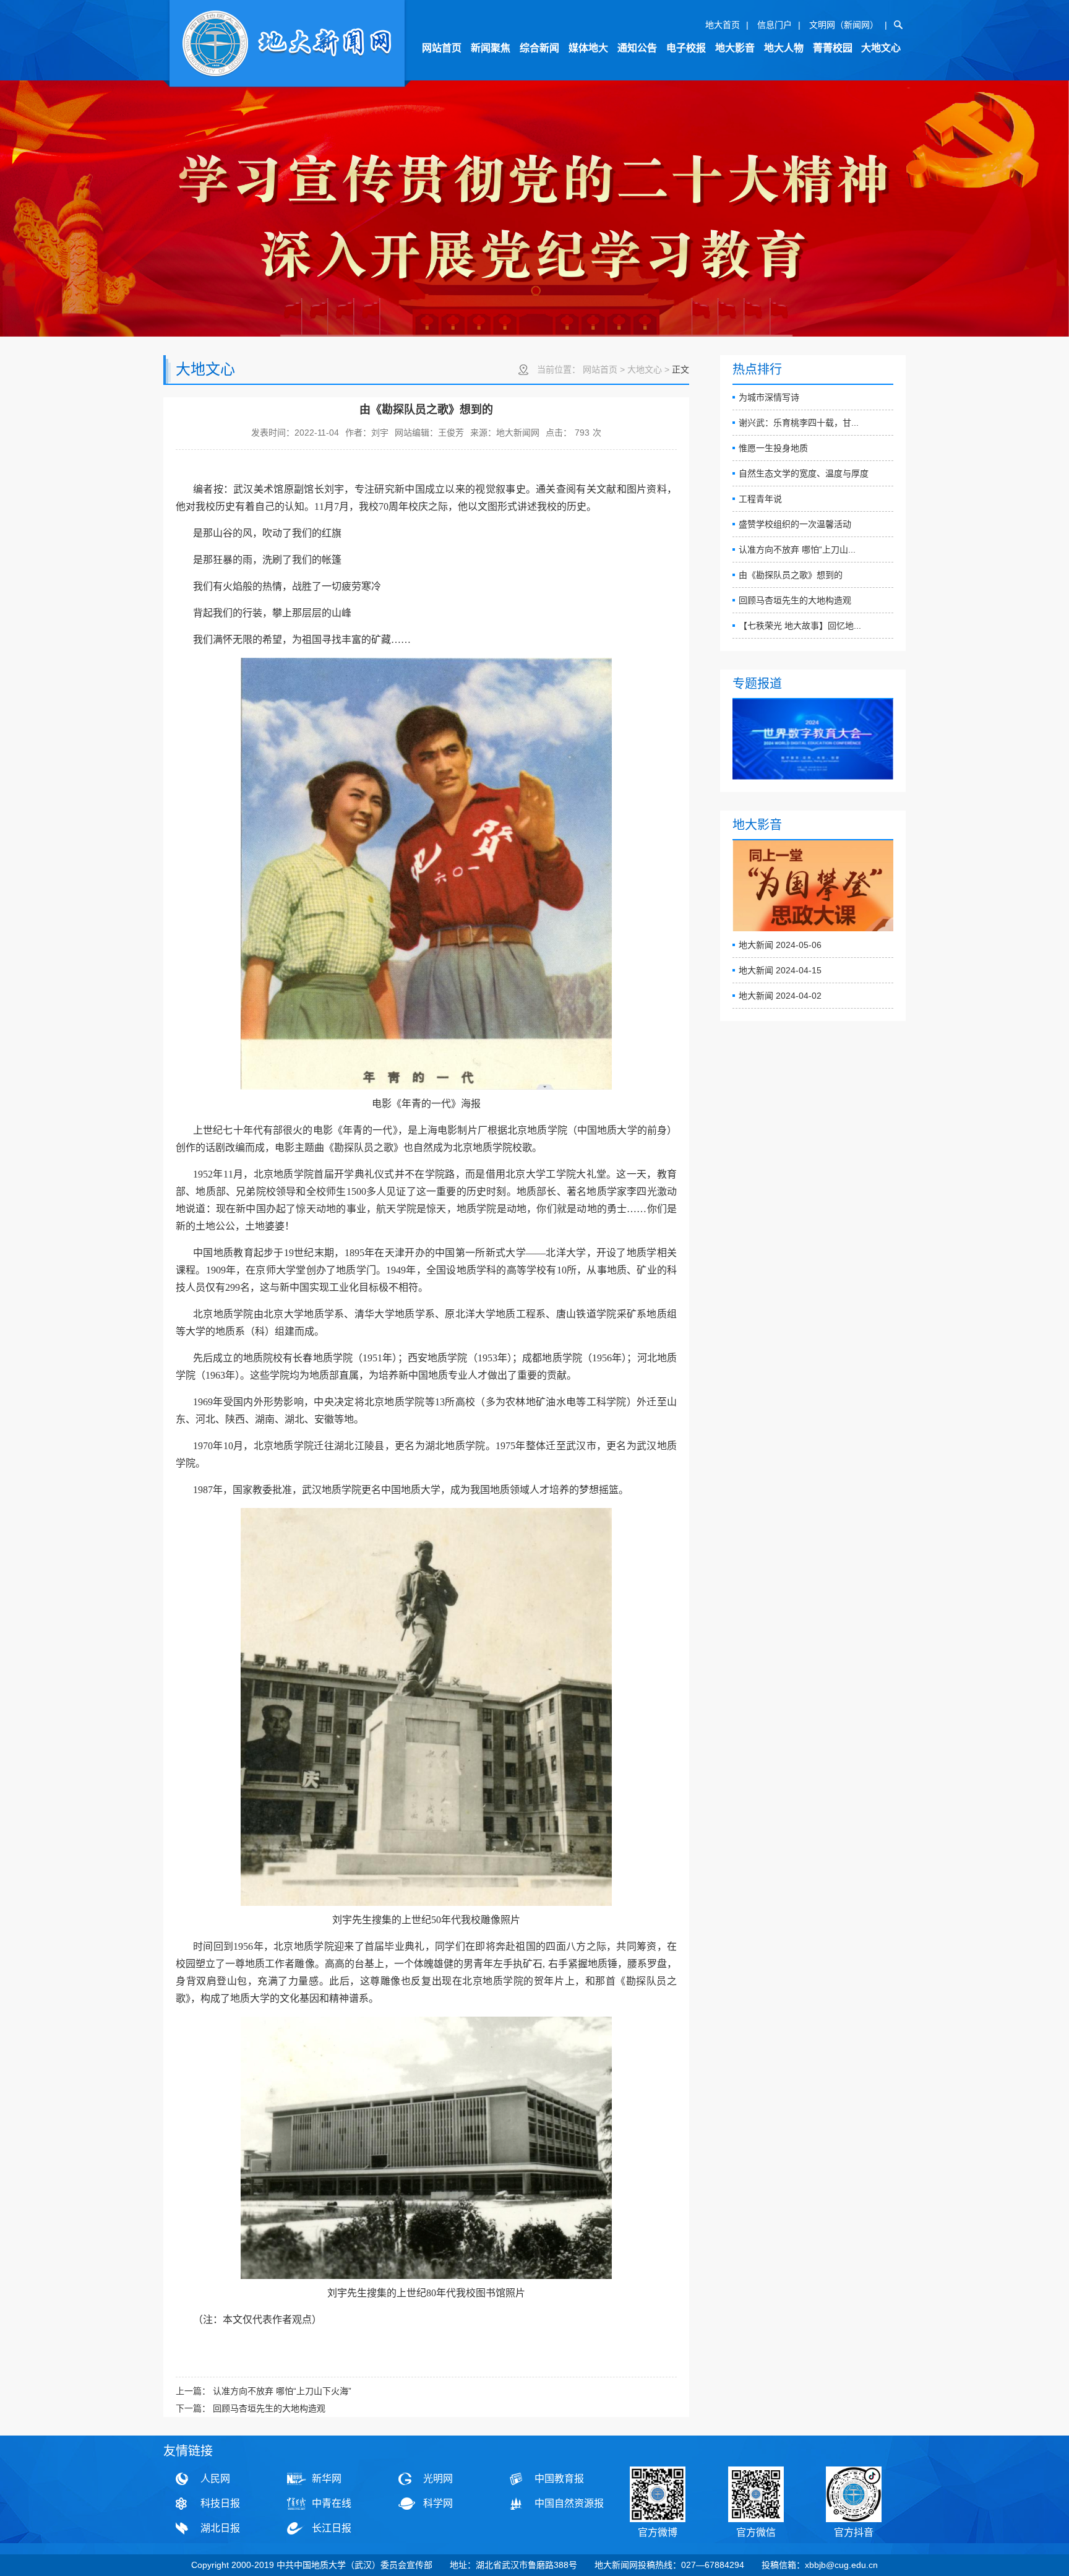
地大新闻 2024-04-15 (780, 970)
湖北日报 (220, 2528)
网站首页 (442, 48)
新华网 (327, 2479)
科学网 (438, 2503)
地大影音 (735, 48)
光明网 (438, 2479)
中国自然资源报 (569, 2503)
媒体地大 (588, 48)
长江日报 (332, 2528)
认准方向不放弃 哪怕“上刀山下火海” (282, 2391)
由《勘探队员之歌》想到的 (791, 575)
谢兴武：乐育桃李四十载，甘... (799, 423)
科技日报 (220, 2503)
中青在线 (332, 2503)
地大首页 (723, 25)
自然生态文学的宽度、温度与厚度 (804, 473)
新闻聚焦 (491, 48)
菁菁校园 (833, 48)
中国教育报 (559, 2479)
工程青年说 (760, 499)
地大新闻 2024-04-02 (780, 996)
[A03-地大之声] (287, 45)
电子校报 (686, 48)
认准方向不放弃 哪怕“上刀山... (797, 549)
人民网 (215, 2479)
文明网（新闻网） (844, 25)
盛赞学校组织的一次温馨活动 (795, 524)
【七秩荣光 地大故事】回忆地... (800, 626)
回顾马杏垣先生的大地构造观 (795, 600)
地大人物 (784, 48)
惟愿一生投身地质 (773, 448)
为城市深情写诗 (769, 397)
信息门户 (775, 25)
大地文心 (881, 48)
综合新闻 (539, 48)
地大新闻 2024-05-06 (780, 945)
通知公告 (637, 48)
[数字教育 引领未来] (813, 739)
